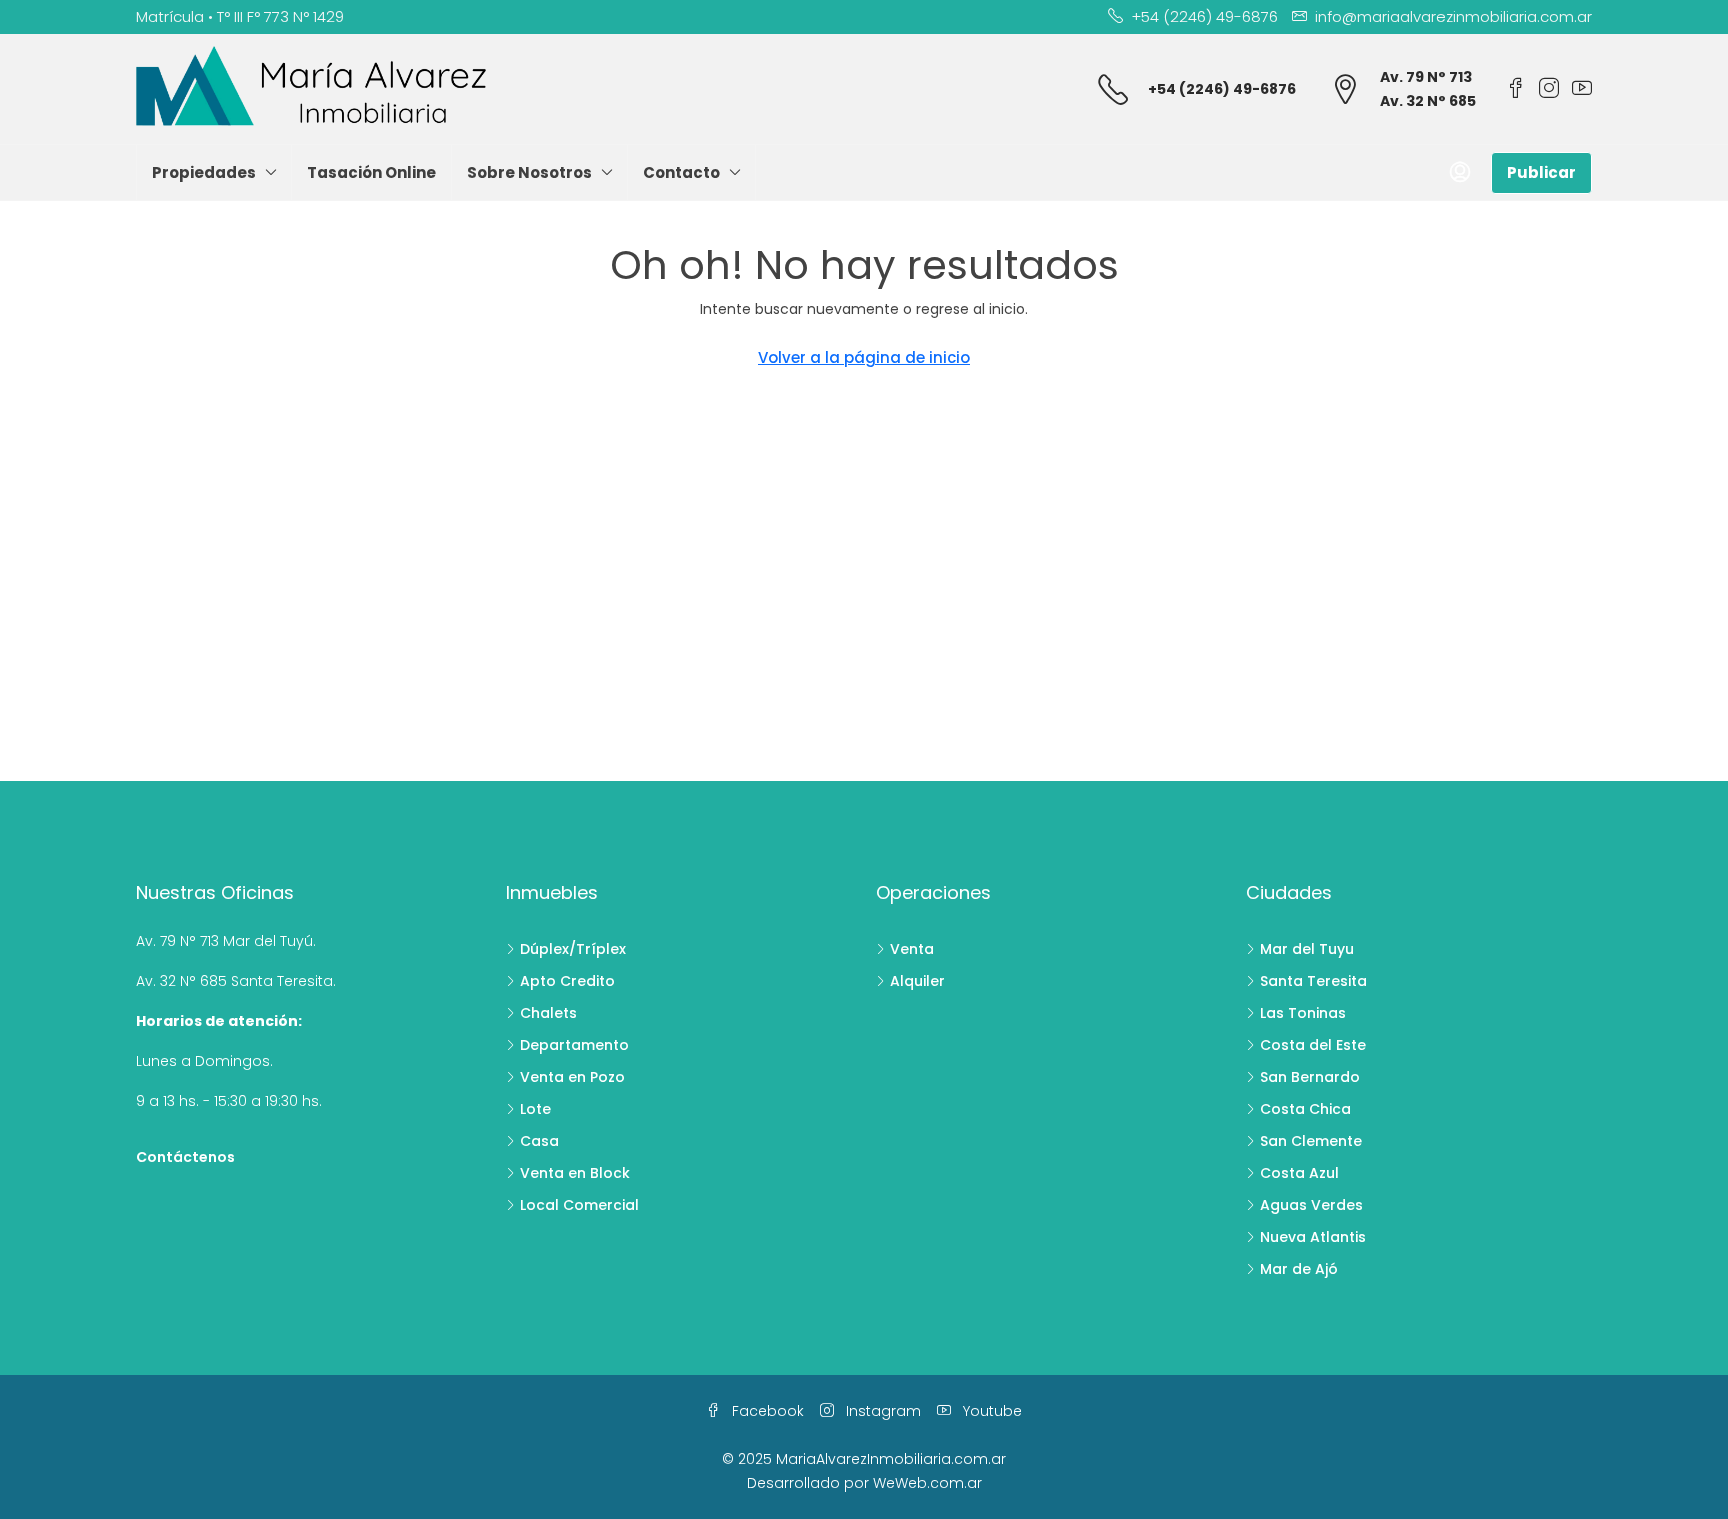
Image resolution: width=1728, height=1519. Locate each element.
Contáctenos (185, 1157)
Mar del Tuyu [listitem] (1307, 949)
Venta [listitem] (912, 949)
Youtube (990, 1411)
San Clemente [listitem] (1311, 1141)
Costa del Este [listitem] (1313, 1045)
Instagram (881, 1411)
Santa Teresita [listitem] (1313, 981)
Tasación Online (371, 172)
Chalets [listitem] (548, 1013)
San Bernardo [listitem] (1310, 1077)
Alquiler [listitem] (917, 981)
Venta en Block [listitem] (575, 1173)
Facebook (766, 1411)
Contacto (681, 172)
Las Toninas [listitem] (1303, 1013)
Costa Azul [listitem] (1299, 1173)
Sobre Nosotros (529, 172)
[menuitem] (1460, 173)
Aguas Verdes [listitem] (1311, 1205)
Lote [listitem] (535, 1109)
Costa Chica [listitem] (1305, 1109)
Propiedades (204, 172)
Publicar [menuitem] (1541, 172)
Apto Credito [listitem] (567, 981)
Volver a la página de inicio (864, 357)
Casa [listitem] (539, 1141)
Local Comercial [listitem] (579, 1205)
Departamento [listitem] (574, 1045)
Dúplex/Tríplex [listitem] (573, 949)
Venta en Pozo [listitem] (572, 1077)
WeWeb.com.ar (927, 1483)
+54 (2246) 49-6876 (1222, 89)
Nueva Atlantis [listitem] (1313, 1237)
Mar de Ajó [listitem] (1299, 1269)
